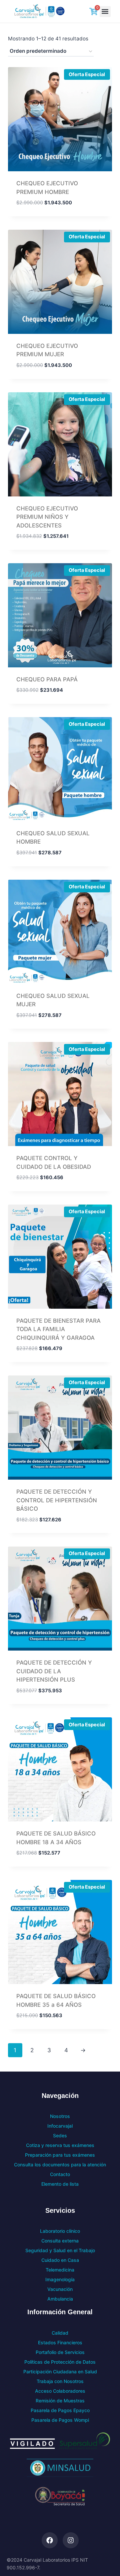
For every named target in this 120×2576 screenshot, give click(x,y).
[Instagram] (71, 2540)
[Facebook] (50, 2540)
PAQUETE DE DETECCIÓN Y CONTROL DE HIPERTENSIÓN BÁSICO (57, 1500)
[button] (105, 12)
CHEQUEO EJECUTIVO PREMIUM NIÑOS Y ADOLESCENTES (47, 517)
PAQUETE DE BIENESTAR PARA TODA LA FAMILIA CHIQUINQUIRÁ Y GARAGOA (58, 1329)
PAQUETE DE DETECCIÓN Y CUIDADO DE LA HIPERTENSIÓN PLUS (54, 1671)
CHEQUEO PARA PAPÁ (47, 679)
